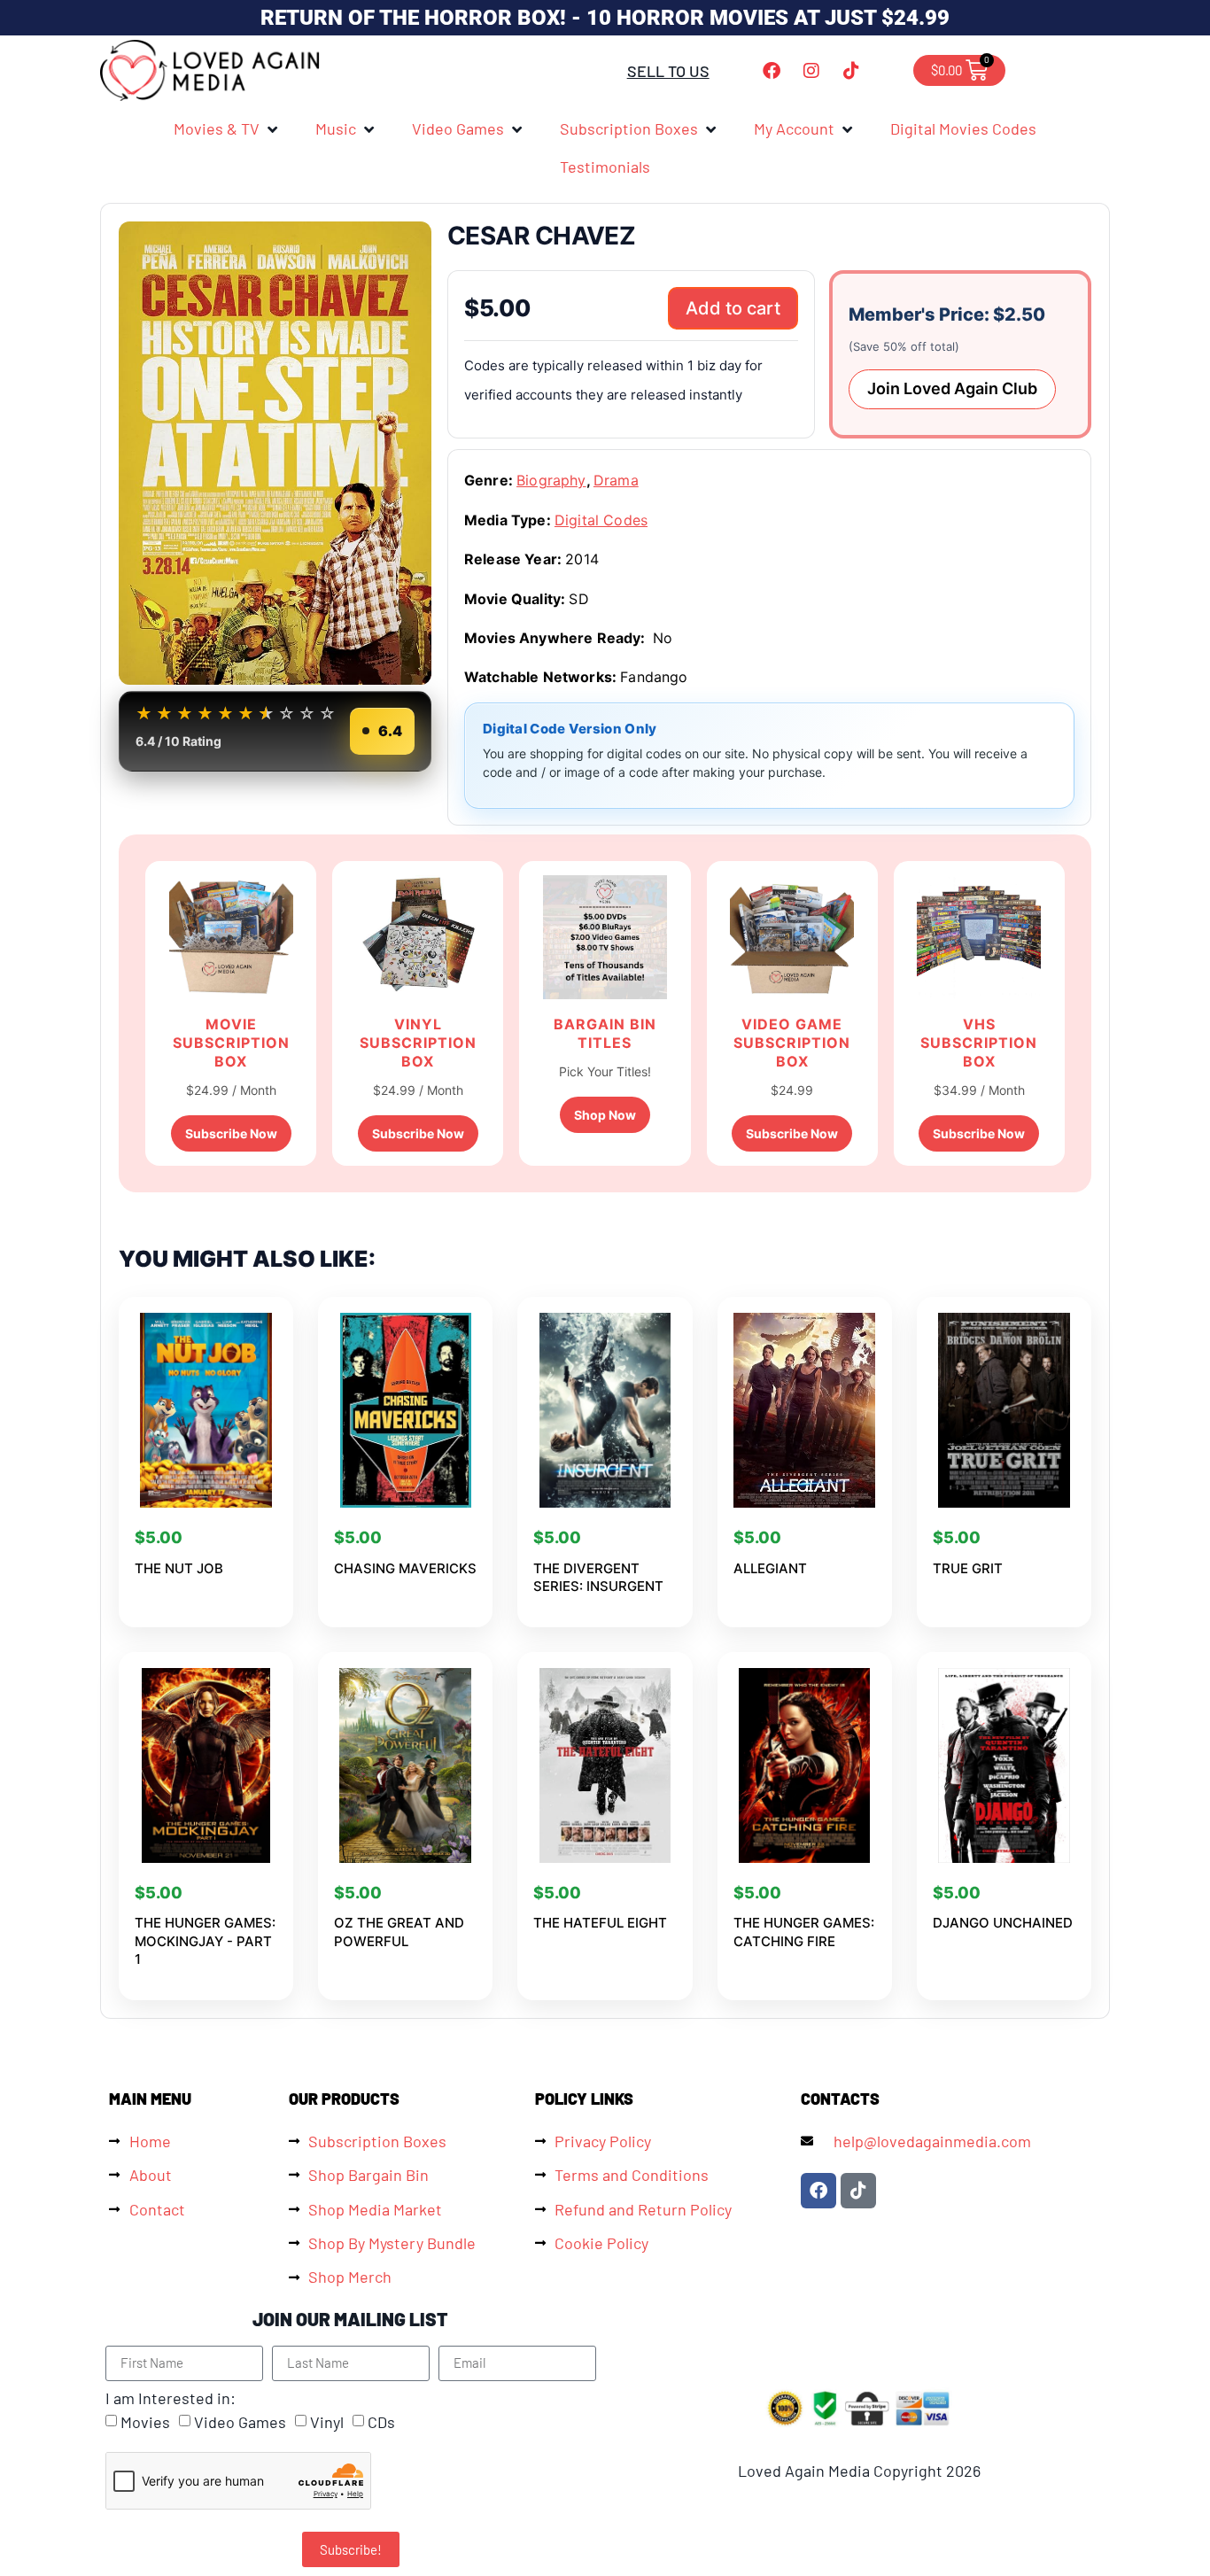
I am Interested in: (171, 2398)
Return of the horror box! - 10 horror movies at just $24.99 (605, 18)
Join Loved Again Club (952, 388)
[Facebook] (772, 71)
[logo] (211, 70)
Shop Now (605, 1115)
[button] (227, 128)
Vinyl (327, 2422)
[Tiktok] (851, 71)
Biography (551, 480)
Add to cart (733, 308)
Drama (616, 480)
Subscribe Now (231, 1133)
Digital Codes (601, 520)
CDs (381, 2422)
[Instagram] (811, 71)
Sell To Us (668, 71)
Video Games (240, 2422)
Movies (145, 2422)
